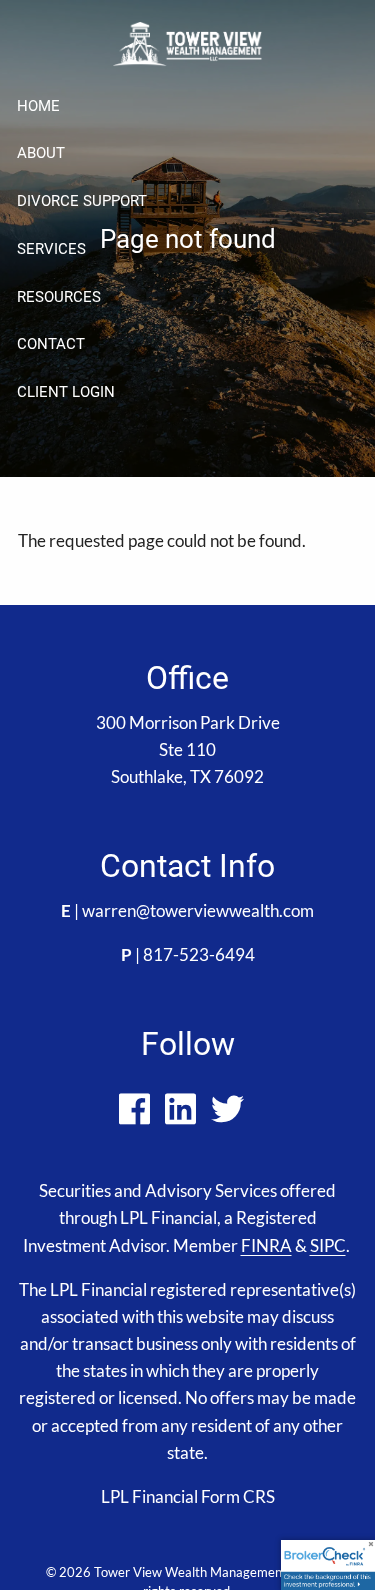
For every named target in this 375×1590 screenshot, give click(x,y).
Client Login (66, 392)
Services (51, 249)
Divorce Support (82, 201)
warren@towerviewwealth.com (198, 910)
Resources (59, 297)
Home (38, 106)
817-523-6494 (199, 954)
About (41, 153)
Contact (51, 344)
